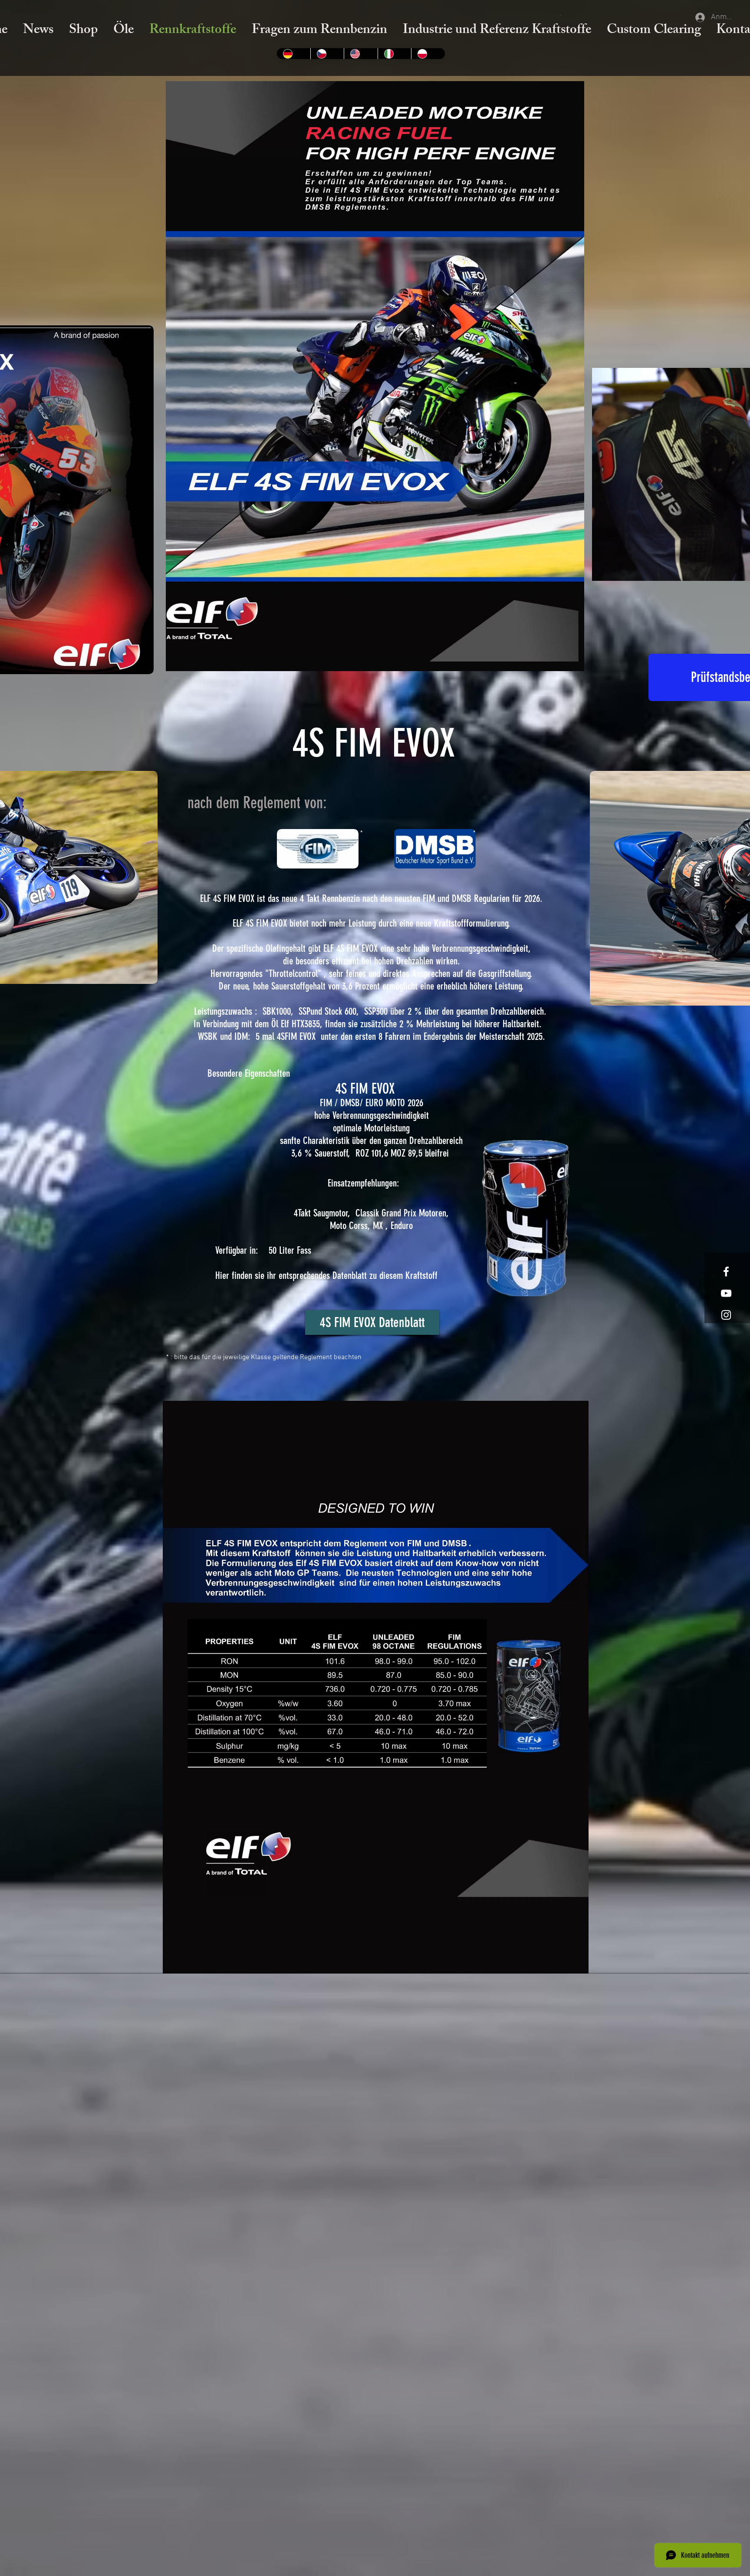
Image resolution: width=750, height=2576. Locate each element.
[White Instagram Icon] (726, 1315)
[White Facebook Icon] (726, 1272)
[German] (294, 54)
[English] (361, 54)
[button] (561, 15)
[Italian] (395, 54)
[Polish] (428, 54)
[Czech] (327, 54)
